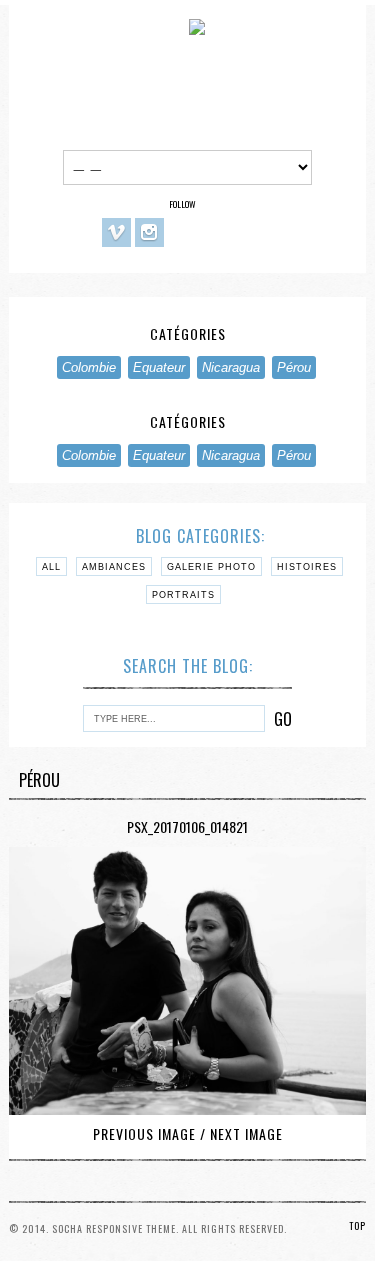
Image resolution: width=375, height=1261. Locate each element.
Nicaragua (231, 367)
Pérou (294, 367)
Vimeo (116, 232)
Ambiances (114, 567)
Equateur (159, 367)
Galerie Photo (211, 567)
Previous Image (144, 1133)
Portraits (183, 595)
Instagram (149, 232)
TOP (357, 1225)
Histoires (307, 567)
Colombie (89, 367)
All (51, 567)
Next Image (246, 1133)
